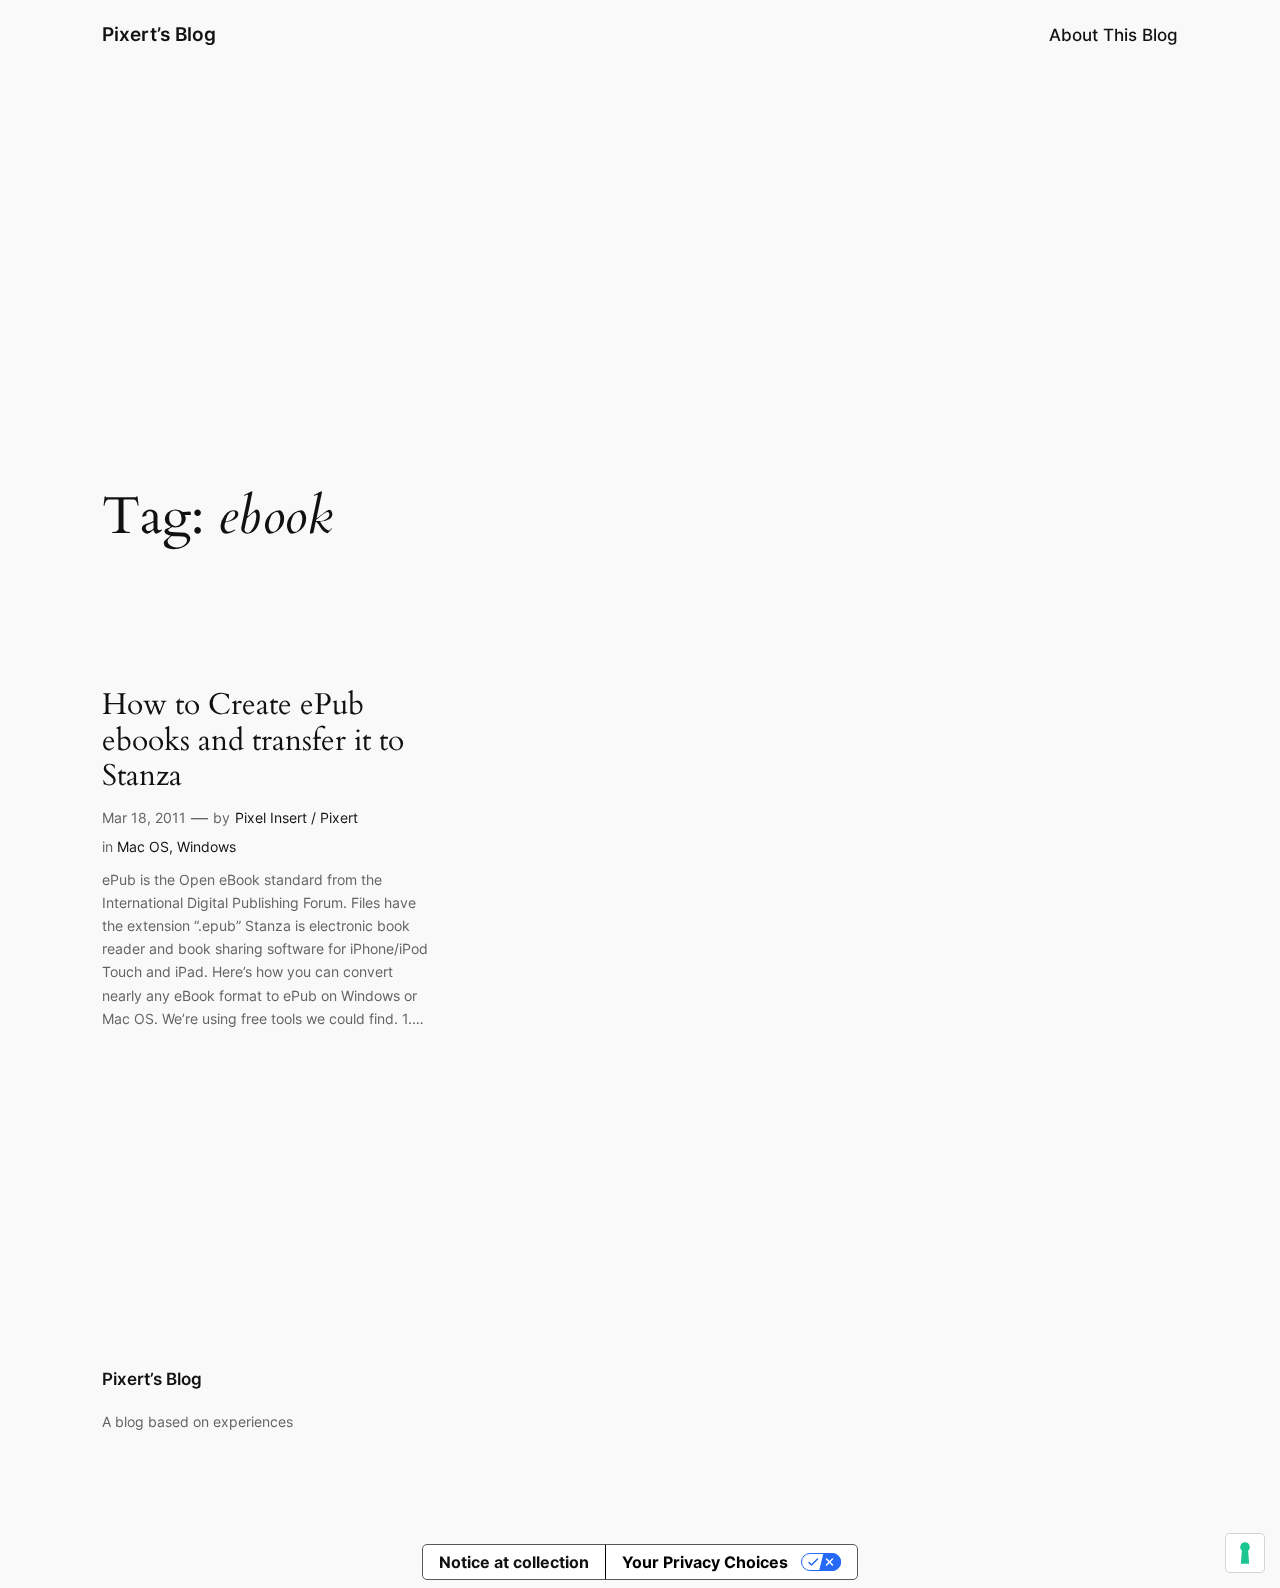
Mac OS (143, 846)
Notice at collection (514, 1562)
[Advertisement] (640, 229)
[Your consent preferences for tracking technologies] (1245, 1553)
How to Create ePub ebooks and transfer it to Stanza (253, 741)
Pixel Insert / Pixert (296, 817)
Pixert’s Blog (159, 34)
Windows (206, 846)
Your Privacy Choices (705, 1562)
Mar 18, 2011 (144, 817)
